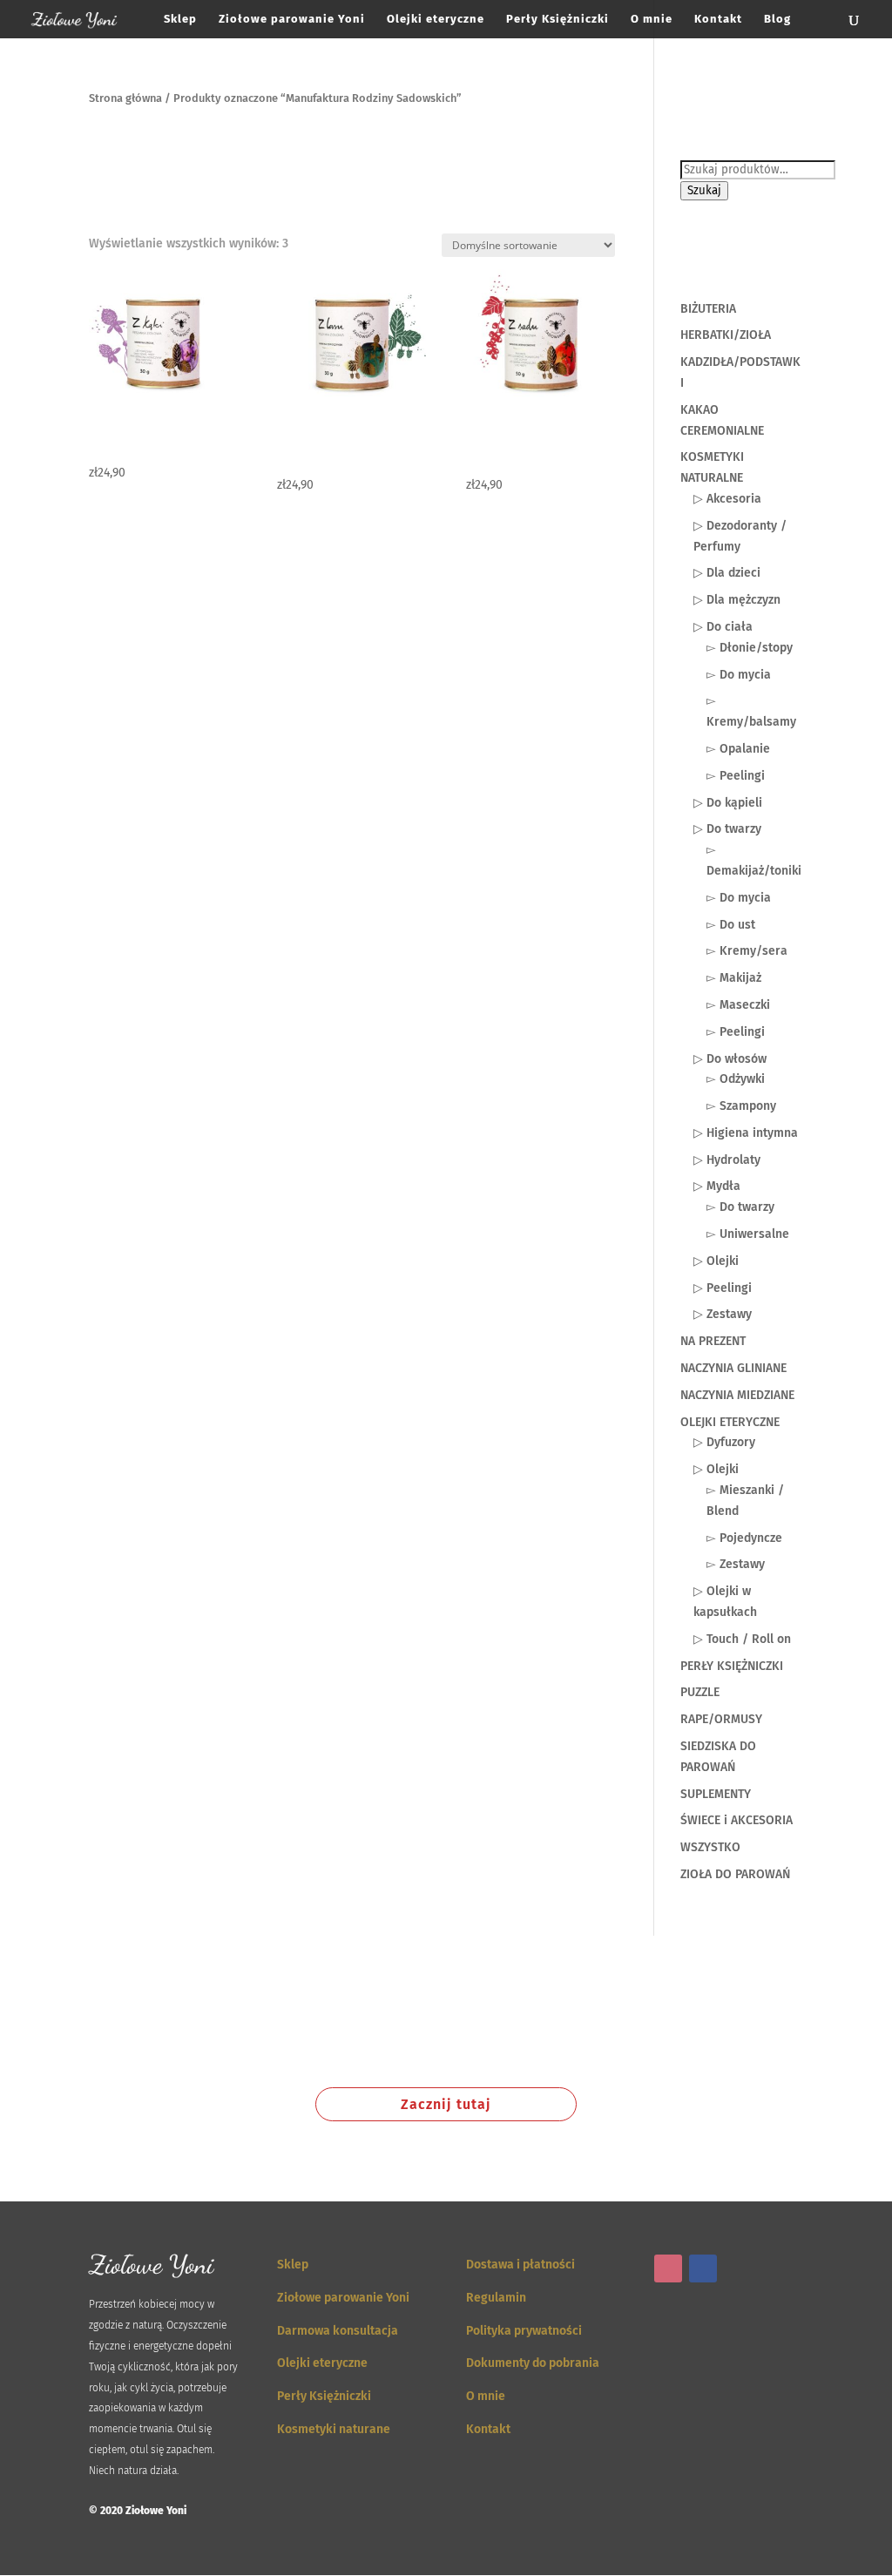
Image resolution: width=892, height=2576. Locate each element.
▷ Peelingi (723, 1288)
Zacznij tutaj (446, 2104)
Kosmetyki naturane (334, 2429)
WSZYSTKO (710, 1847)
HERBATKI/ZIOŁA (726, 335)
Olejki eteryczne (436, 19)
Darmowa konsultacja (338, 2331)
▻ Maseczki (738, 1005)
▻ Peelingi (736, 776)
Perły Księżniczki (557, 19)
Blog (777, 19)
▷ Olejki (716, 1261)
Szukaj (704, 191)
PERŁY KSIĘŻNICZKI (732, 1666)
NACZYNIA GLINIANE (733, 1368)
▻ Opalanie (738, 749)
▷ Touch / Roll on (742, 1639)
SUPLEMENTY (716, 1794)
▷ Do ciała (723, 627)
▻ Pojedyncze (744, 1538)
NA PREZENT (713, 1341)
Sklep (180, 19)
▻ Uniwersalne (748, 1234)
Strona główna (125, 98)
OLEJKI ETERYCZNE (730, 1422)
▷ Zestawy (723, 1314)
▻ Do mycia (739, 675)
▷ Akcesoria (727, 499)
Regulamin (496, 2298)
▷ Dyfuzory (724, 1442)
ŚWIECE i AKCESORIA (737, 1820)
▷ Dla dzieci (727, 573)
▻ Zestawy (736, 1564)
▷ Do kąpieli (728, 803)
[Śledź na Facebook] (703, 2268)
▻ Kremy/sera (747, 951)
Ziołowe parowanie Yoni (292, 19)
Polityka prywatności (524, 2331)
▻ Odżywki (736, 1079)
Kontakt (718, 19)
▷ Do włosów (730, 1059)
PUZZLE (700, 1692)
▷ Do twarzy (727, 829)
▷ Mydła (717, 1186)
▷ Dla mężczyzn (737, 600)
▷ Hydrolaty (727, 1160)
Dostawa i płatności (520, 2265)
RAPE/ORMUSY (721, 1719)
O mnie (652, 19)
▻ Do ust (731, 925)
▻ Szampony (741, 1106)
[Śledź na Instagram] (668, 2268)
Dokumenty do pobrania (533, 2363)
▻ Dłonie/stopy (750, 648)
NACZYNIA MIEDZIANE (737, 1395)
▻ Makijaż (734, 978)
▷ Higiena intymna (746, 1133)
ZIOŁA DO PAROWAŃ (735, 1874)
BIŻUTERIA (708, 309)
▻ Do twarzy (740, 1207)
